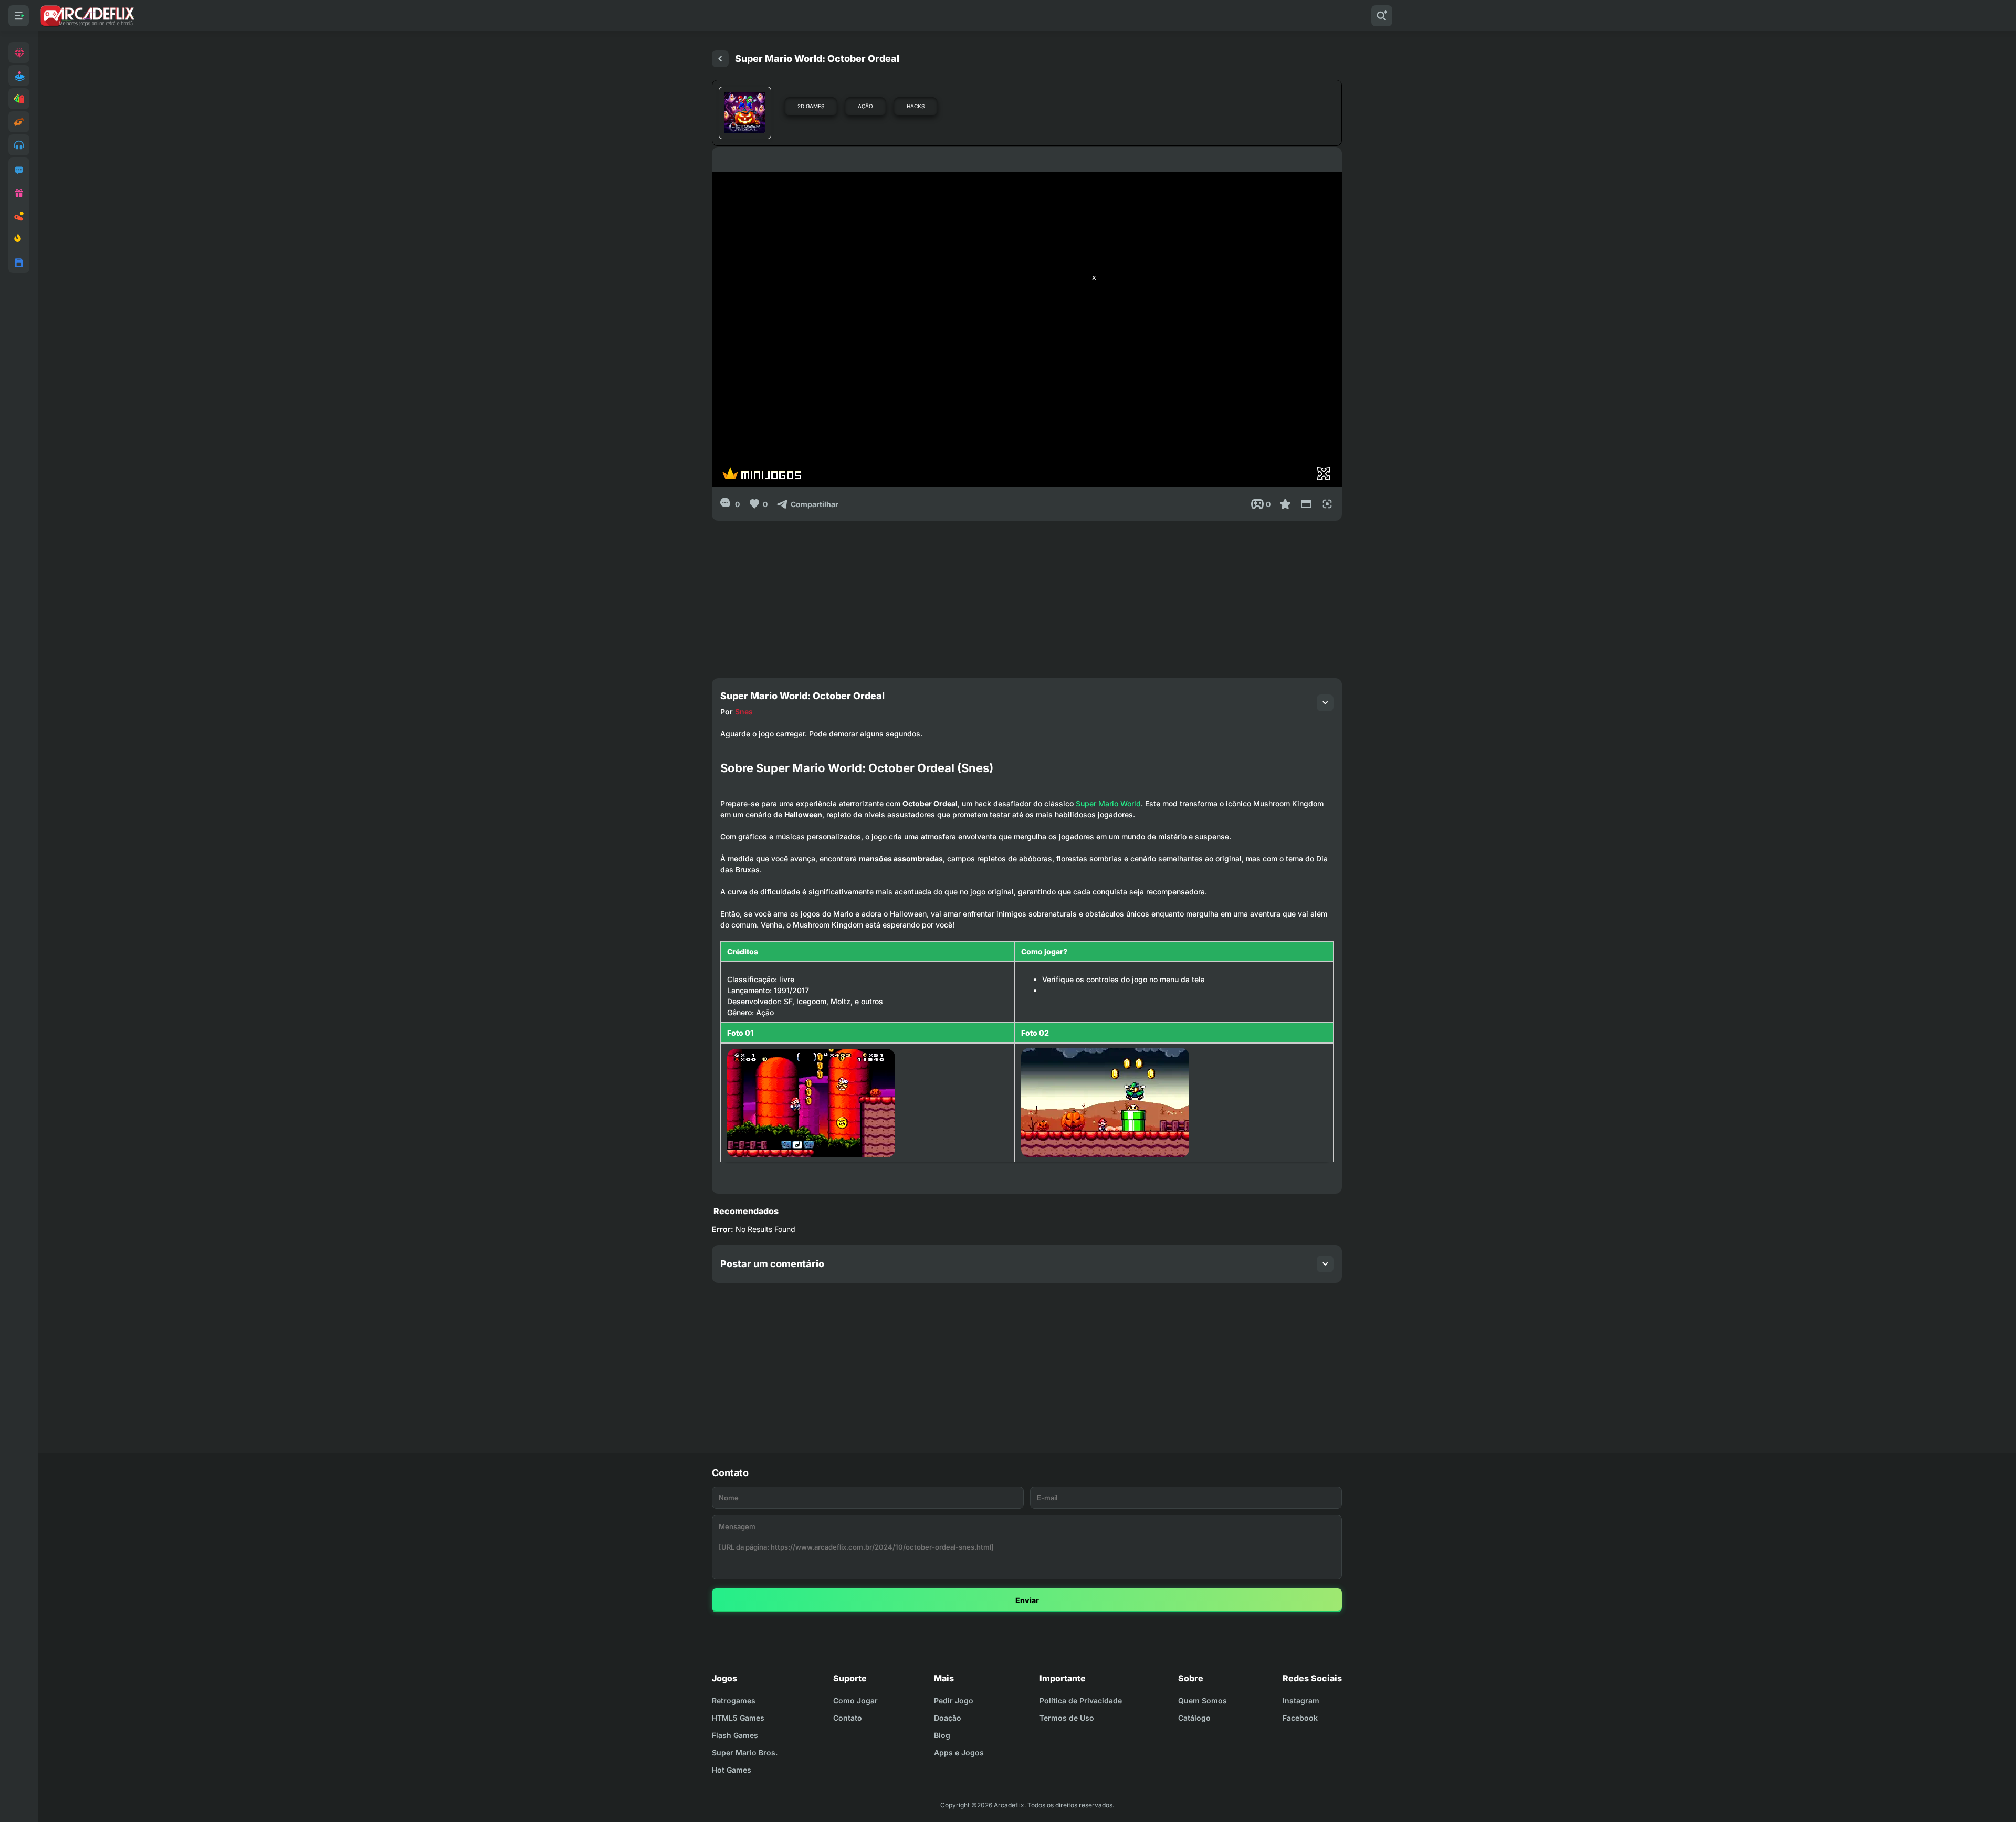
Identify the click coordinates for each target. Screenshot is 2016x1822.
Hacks (916, 106)
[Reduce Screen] (1306, 504)
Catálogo (1194, 1718)
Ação (865, 106)
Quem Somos (1203, 1700)
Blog (942, 1735)
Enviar (1027, 1600)
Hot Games (732, 1770)
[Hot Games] (19, 239)
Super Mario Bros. (745, 1752)
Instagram (1301, 1700)
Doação (948, 1718)
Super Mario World (1108, 803)
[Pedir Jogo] (19, 170)
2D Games (811, 106)
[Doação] (19, 193)
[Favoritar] (1285, 504)
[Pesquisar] (1382, 16)
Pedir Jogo (954, 1700)
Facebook (1300, 1718)
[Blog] (19, 216)
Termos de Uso (1067, 1718)
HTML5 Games (738, 1718)
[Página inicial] (720, 59)
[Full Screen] (1327, 504)
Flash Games (735, 1735)
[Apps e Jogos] (19, 262)
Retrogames (734, 1700)
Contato (848, 1718)
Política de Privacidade (1081, 1700)
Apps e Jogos (959, 1752)
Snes (744, 712)
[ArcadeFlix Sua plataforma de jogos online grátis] (87, 16)
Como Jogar (855, 1700)
